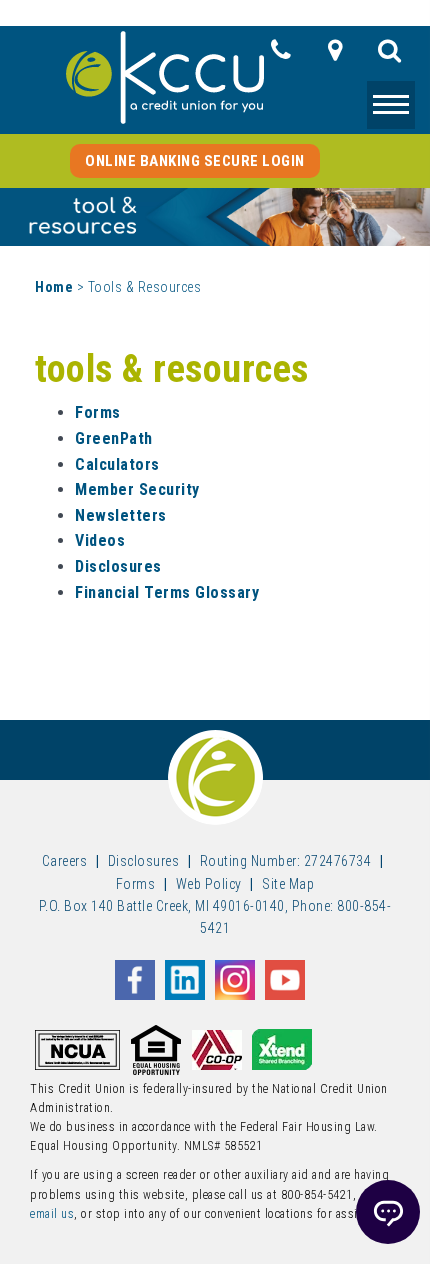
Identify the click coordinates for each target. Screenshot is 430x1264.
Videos (100, 540)
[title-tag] (390, 56)
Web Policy (209, 884)
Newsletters (121, 515)
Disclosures (118, 566)
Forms (98, 412)
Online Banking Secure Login (195, 161)
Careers (65, 861)
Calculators (117, 464)
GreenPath (114, 438)
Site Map (288, 884)
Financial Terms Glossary (167, 592)
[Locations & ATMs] (335, 56)
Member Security (137, 489)
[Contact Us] (281, 56)
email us (52, 1214)
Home (54, 287)
